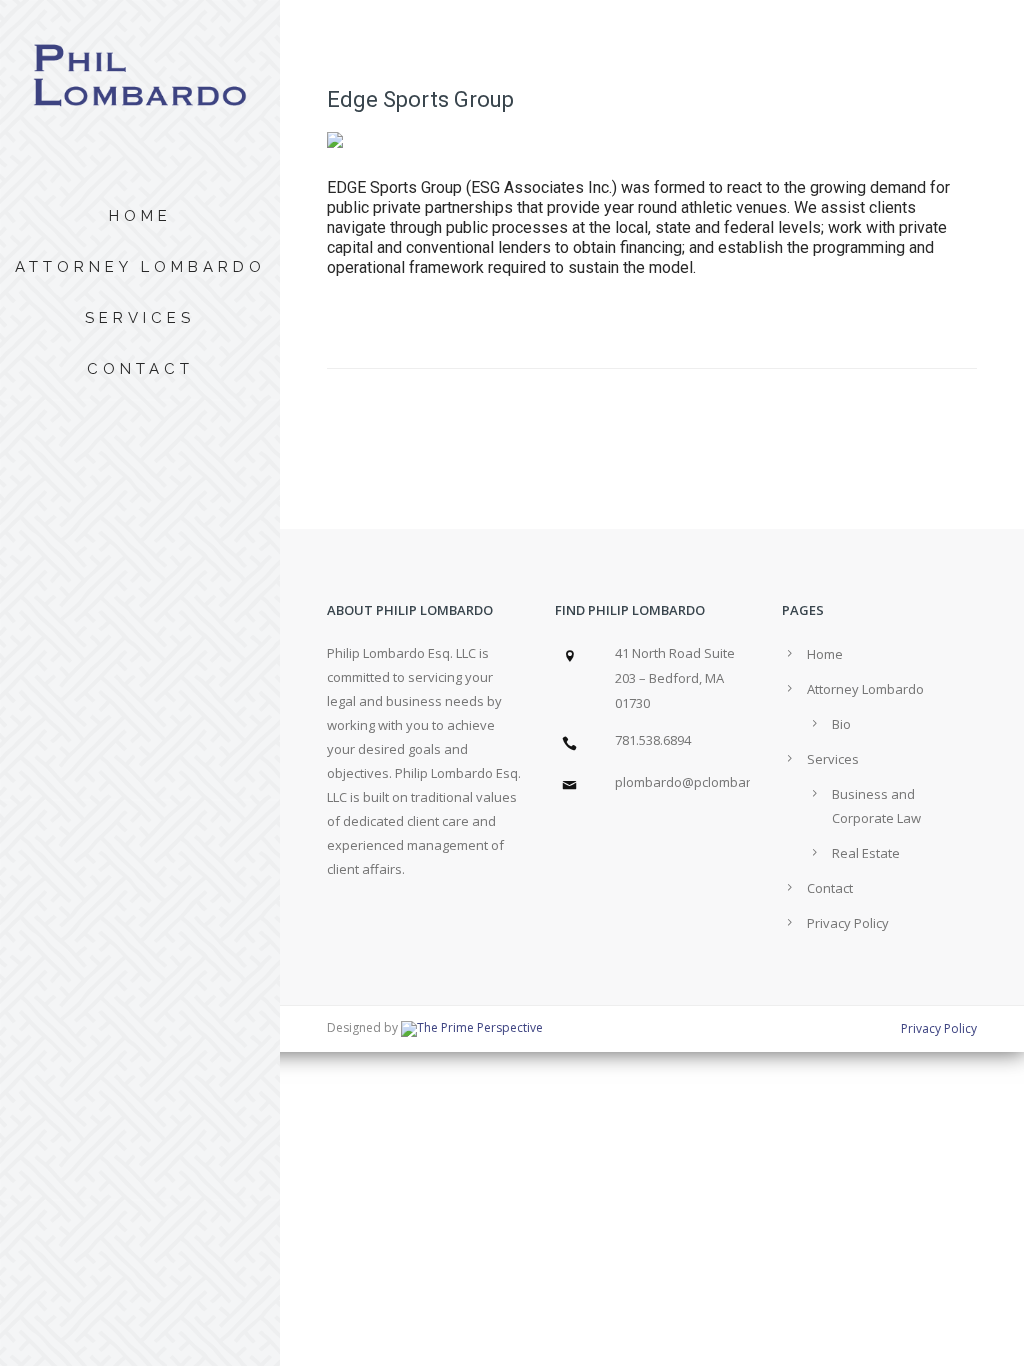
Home (140, 216)
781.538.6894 (653, 740)
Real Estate (866, 853)
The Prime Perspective (480, 1027)
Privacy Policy (848, 923)
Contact (140, 369)
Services (140, 318)
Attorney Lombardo (140, 267)
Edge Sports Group (420, 99)
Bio (841, 724)
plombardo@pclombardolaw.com (715, 782)
